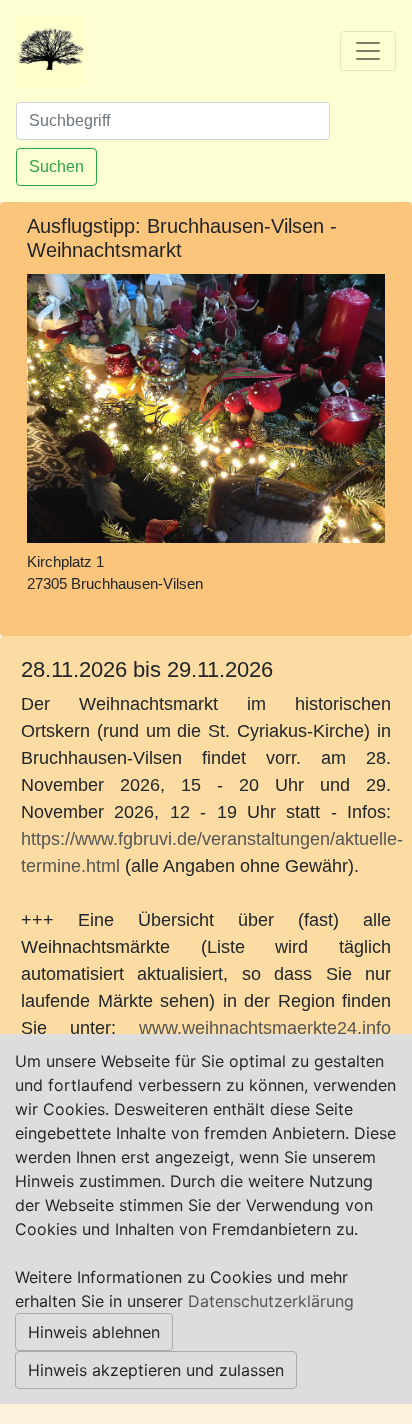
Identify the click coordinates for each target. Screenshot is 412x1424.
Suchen (56, 166)
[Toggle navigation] (368, 51)
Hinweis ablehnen (94, 1332)
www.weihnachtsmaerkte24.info (265, 1028)
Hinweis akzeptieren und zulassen (156, 1370)
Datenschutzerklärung (271, 1301)
